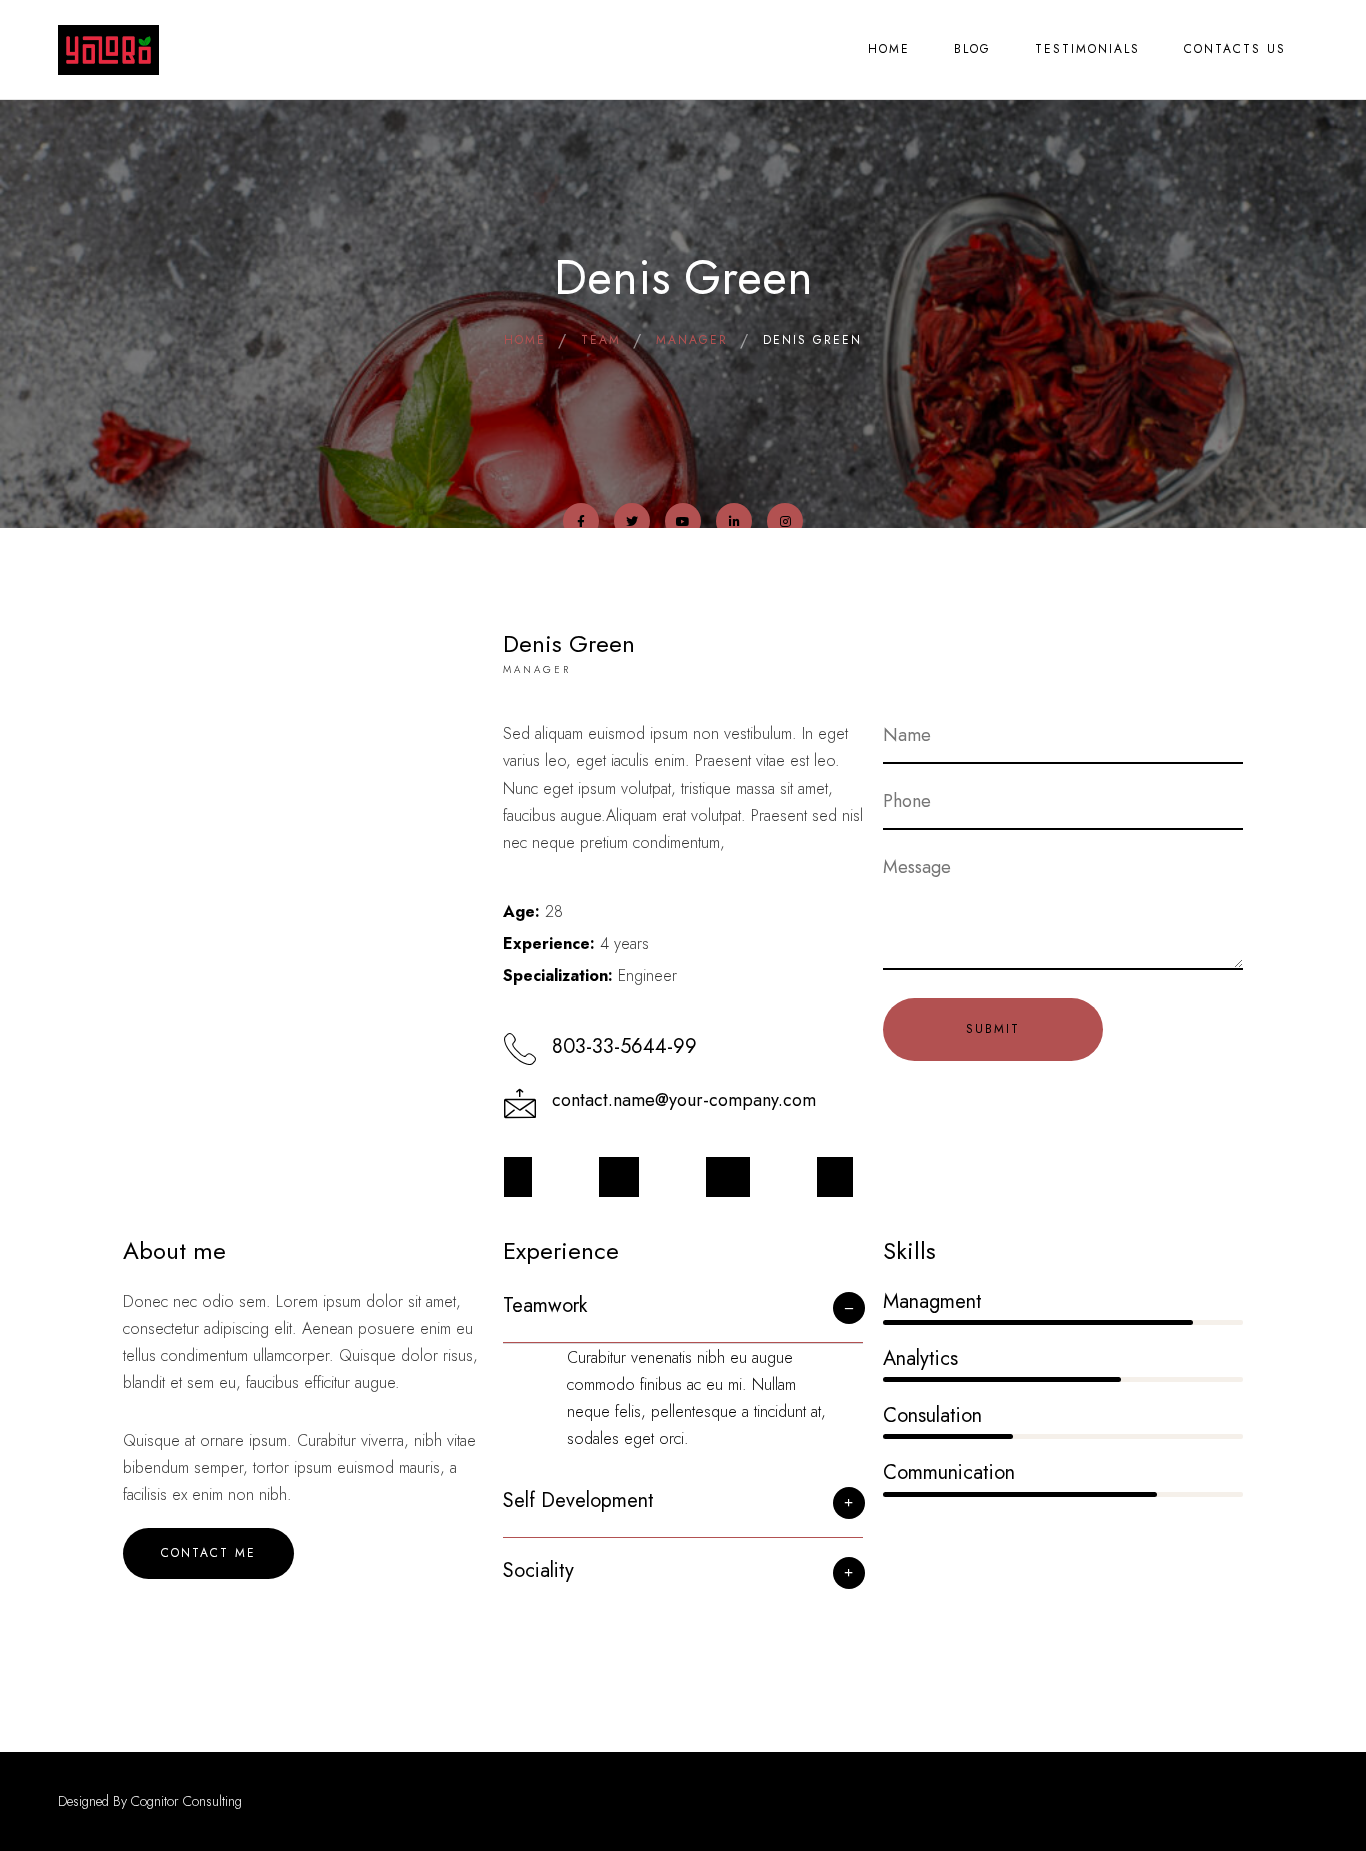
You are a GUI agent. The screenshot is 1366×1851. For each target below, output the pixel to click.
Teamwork (545, 1305)
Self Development (578, 1500)
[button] (683, 1315)
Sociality (538, 1570)
